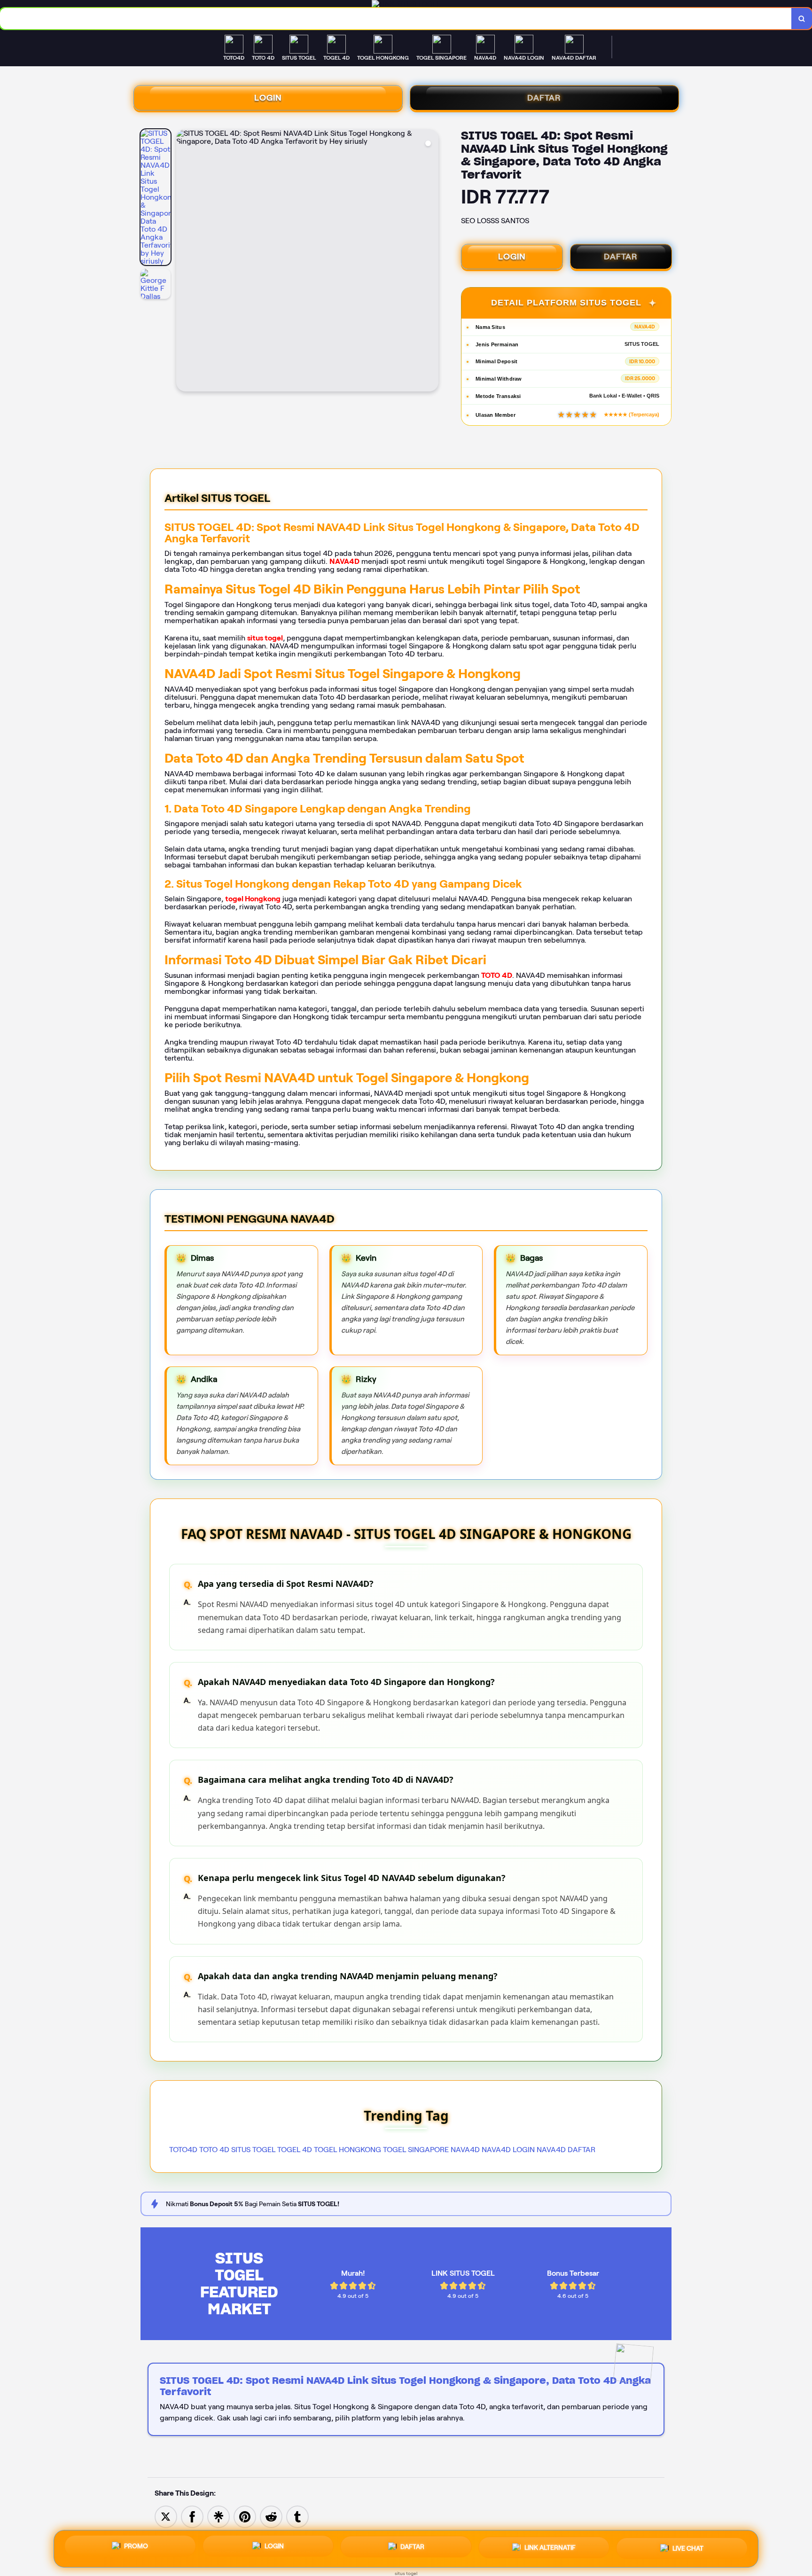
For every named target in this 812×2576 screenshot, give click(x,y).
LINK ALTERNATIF (550, 2549)
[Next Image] (431, 262)
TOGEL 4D (295, 2150)
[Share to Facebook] (192, 2516)
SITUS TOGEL (253, 2150)
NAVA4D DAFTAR (566, 2150)
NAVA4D (344, 561)
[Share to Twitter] (166, 2516)
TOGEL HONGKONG (347, 2150)
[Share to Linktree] (219, 2516)
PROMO (136, 2547)
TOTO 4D (497, 975)
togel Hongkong (253, 899)
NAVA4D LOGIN (508, 2150)
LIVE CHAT (688, 2548)
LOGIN (268, 98)
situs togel (265, 638)
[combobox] (396, 19)
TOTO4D (183, 2150)
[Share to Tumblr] (297, 2516)
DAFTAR (544, 98)
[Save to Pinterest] (245, 2516)
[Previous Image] (184, 262)
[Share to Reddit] (271, 2516)
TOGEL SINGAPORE (416, 2150)
